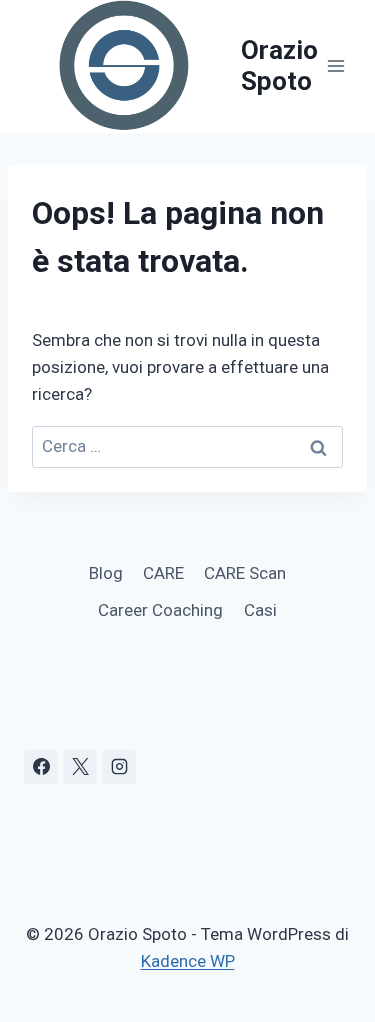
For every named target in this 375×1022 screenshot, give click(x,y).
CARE (163, 573)
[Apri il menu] (336, 66)
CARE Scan (245, 573)
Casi (260, 610)
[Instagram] (119, 767)
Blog (106, 573)
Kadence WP (188, 961)
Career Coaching (160, 610)
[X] (80, 767)
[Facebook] (41, 767)
